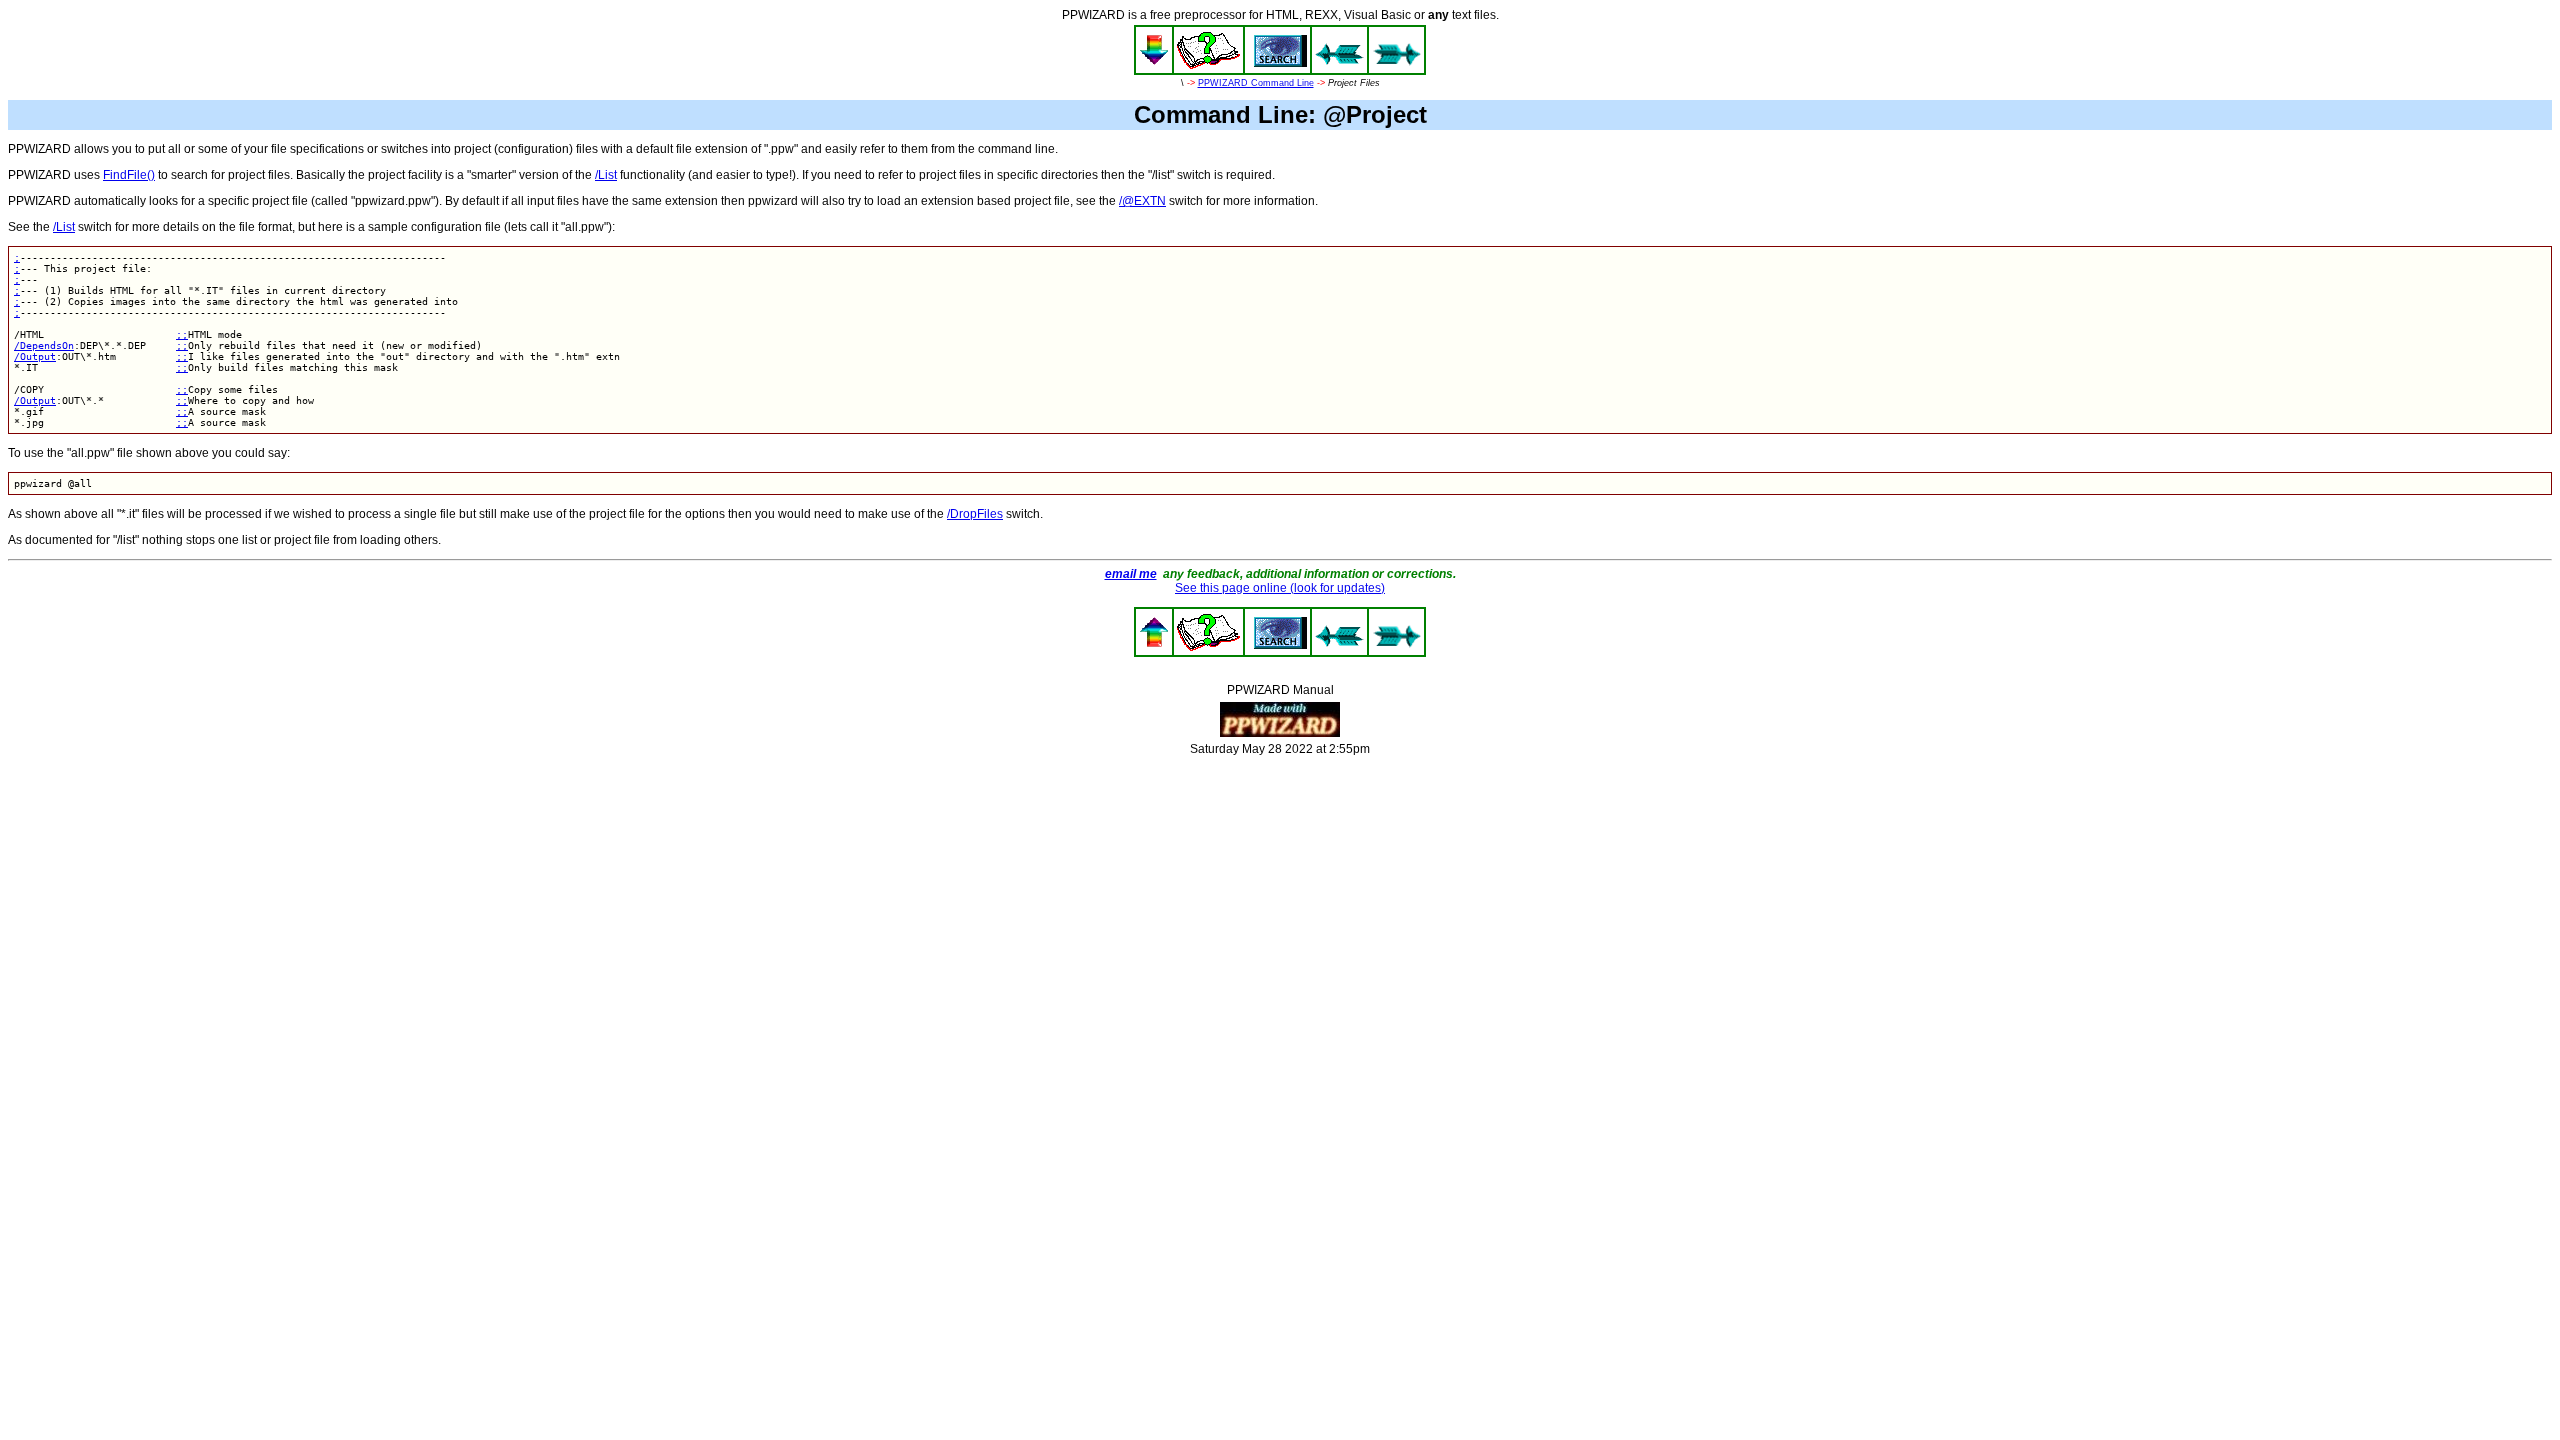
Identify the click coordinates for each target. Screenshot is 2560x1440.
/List (606, 175)
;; (182, 334)
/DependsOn (44, 345)
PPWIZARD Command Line (1256, 83)
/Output (35, 356)
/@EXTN (1142, 201)
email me (1131, 574)
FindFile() (129, 175)
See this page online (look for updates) (1280, 588)
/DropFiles (975, 514)
